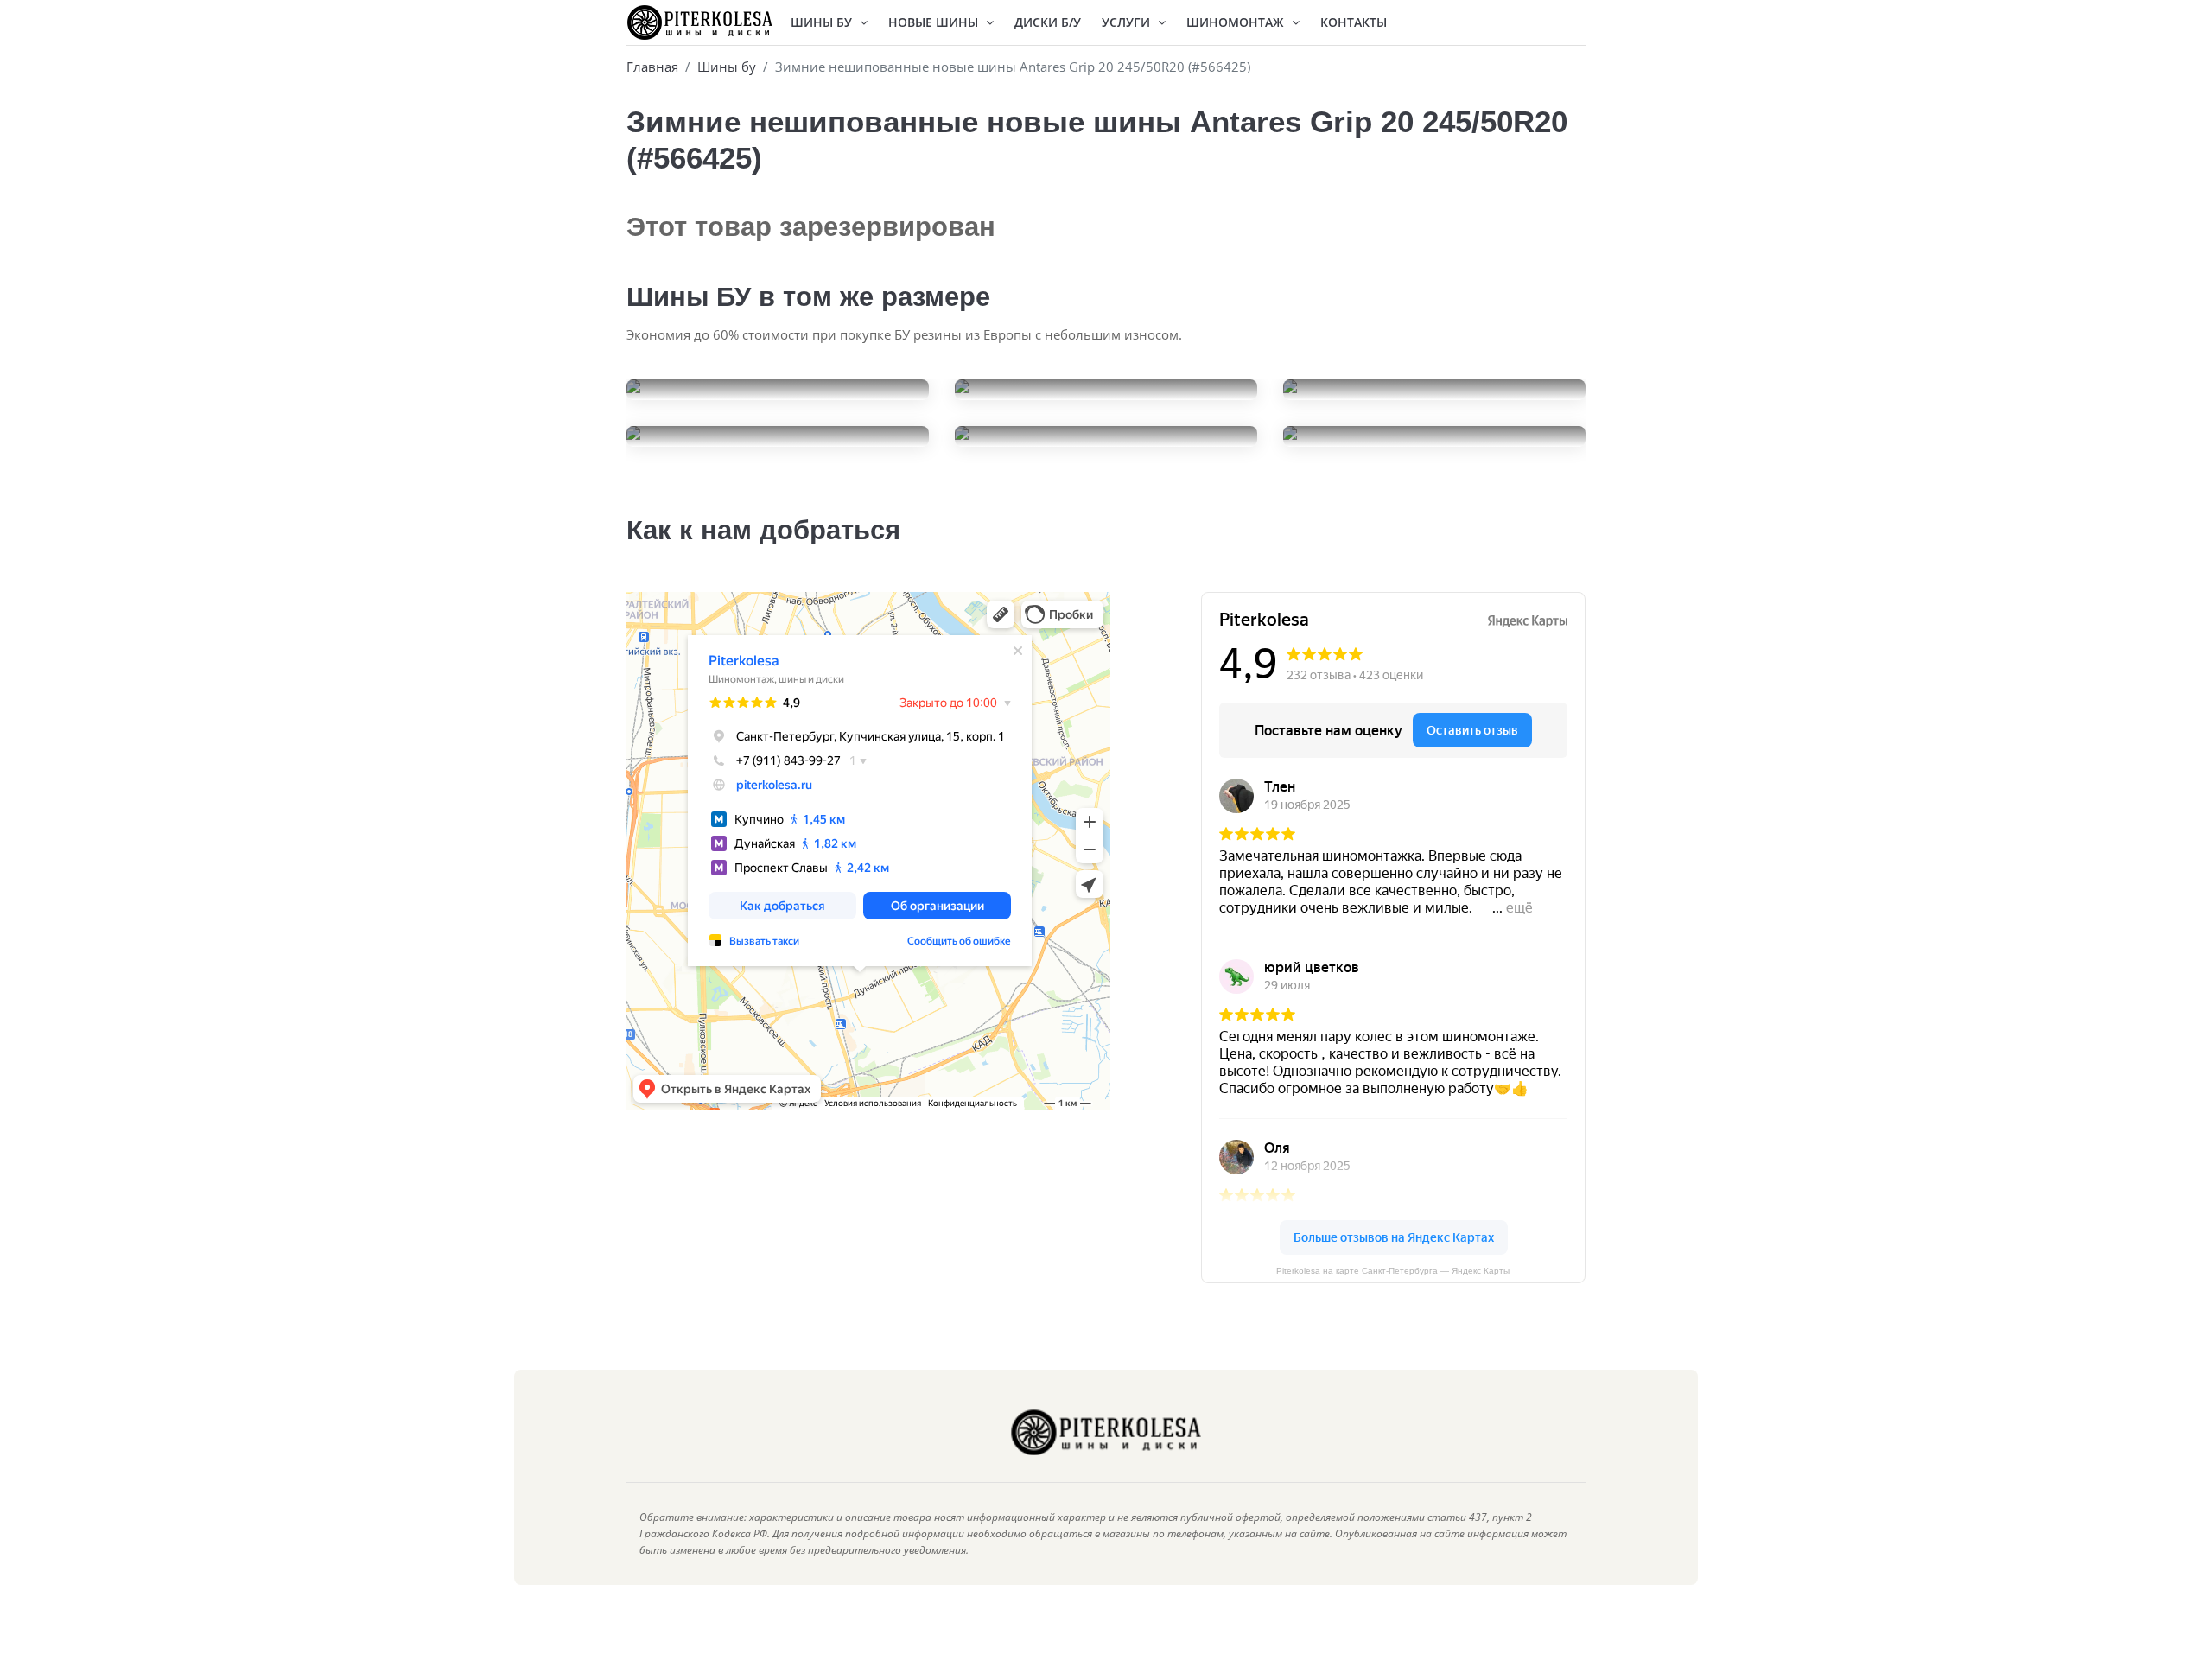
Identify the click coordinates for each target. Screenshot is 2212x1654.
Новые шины (935, 22)
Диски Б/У (1048, 22)
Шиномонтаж (1237, 22)
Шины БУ (823, 22)
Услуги (1128, 22)
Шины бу (727, 67)
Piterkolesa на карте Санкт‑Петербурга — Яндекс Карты (1393, 1271)
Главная (652, 67)
